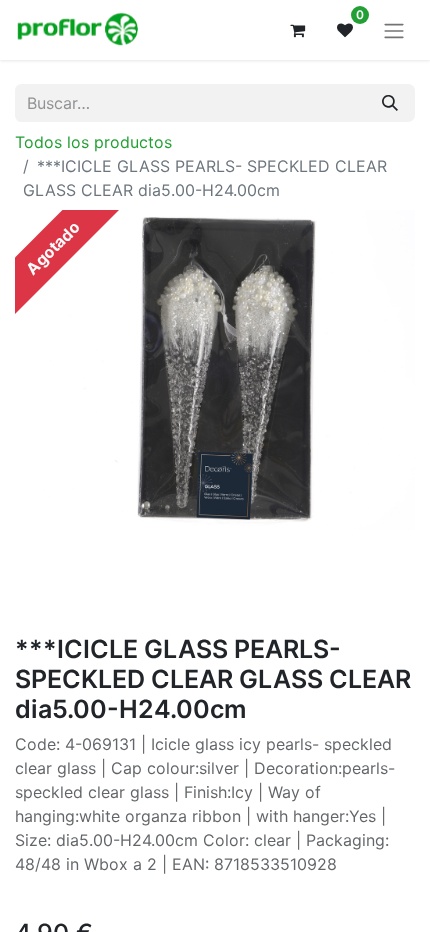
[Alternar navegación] (394, 30)
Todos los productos (93, 142)
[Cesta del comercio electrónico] (297, 30)
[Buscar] (390, 103)
